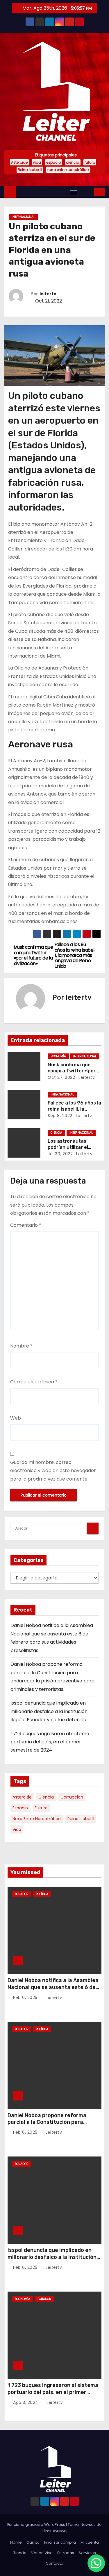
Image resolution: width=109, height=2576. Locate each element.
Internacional (23, 217)
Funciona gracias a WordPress (37, 2525)
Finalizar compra (60, 2542)
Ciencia (56, 1133)
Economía (58, 1056)
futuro (90, 162)
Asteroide (19, 162)
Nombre (21, 1346)
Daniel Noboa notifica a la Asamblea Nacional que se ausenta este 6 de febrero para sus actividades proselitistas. (53, 1991)
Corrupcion (72, 1797)
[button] (86, 192)
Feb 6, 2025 (26, 1997)
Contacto (54, 2563)
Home (16, 2542)
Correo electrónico (34, 1382)
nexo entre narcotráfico (68, 170)
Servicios (87, 2553)
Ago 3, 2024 (26, 2402)
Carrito (33, 2542)
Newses (88, 2525)
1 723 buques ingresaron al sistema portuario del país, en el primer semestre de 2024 (50, 1742)
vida (37, 162)
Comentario (26, 1225)
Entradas (66, 2553)
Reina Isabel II (30, 170)
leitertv (48, 294)
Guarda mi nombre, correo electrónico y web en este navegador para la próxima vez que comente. (53, 1471)
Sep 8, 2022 (60, 1116)
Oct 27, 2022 (61, 1077)
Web (16, 1418)
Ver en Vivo (42, 2553)
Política (42, 1894)
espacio (53, 162)
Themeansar (54, 2530)
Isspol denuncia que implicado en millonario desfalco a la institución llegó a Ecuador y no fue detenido (49, 1711)
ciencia (73, 162)
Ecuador (22, 1894)
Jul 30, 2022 (60, 1154)
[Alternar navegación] (74, 192)
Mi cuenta (90, 2542)
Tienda (20, 2553)
